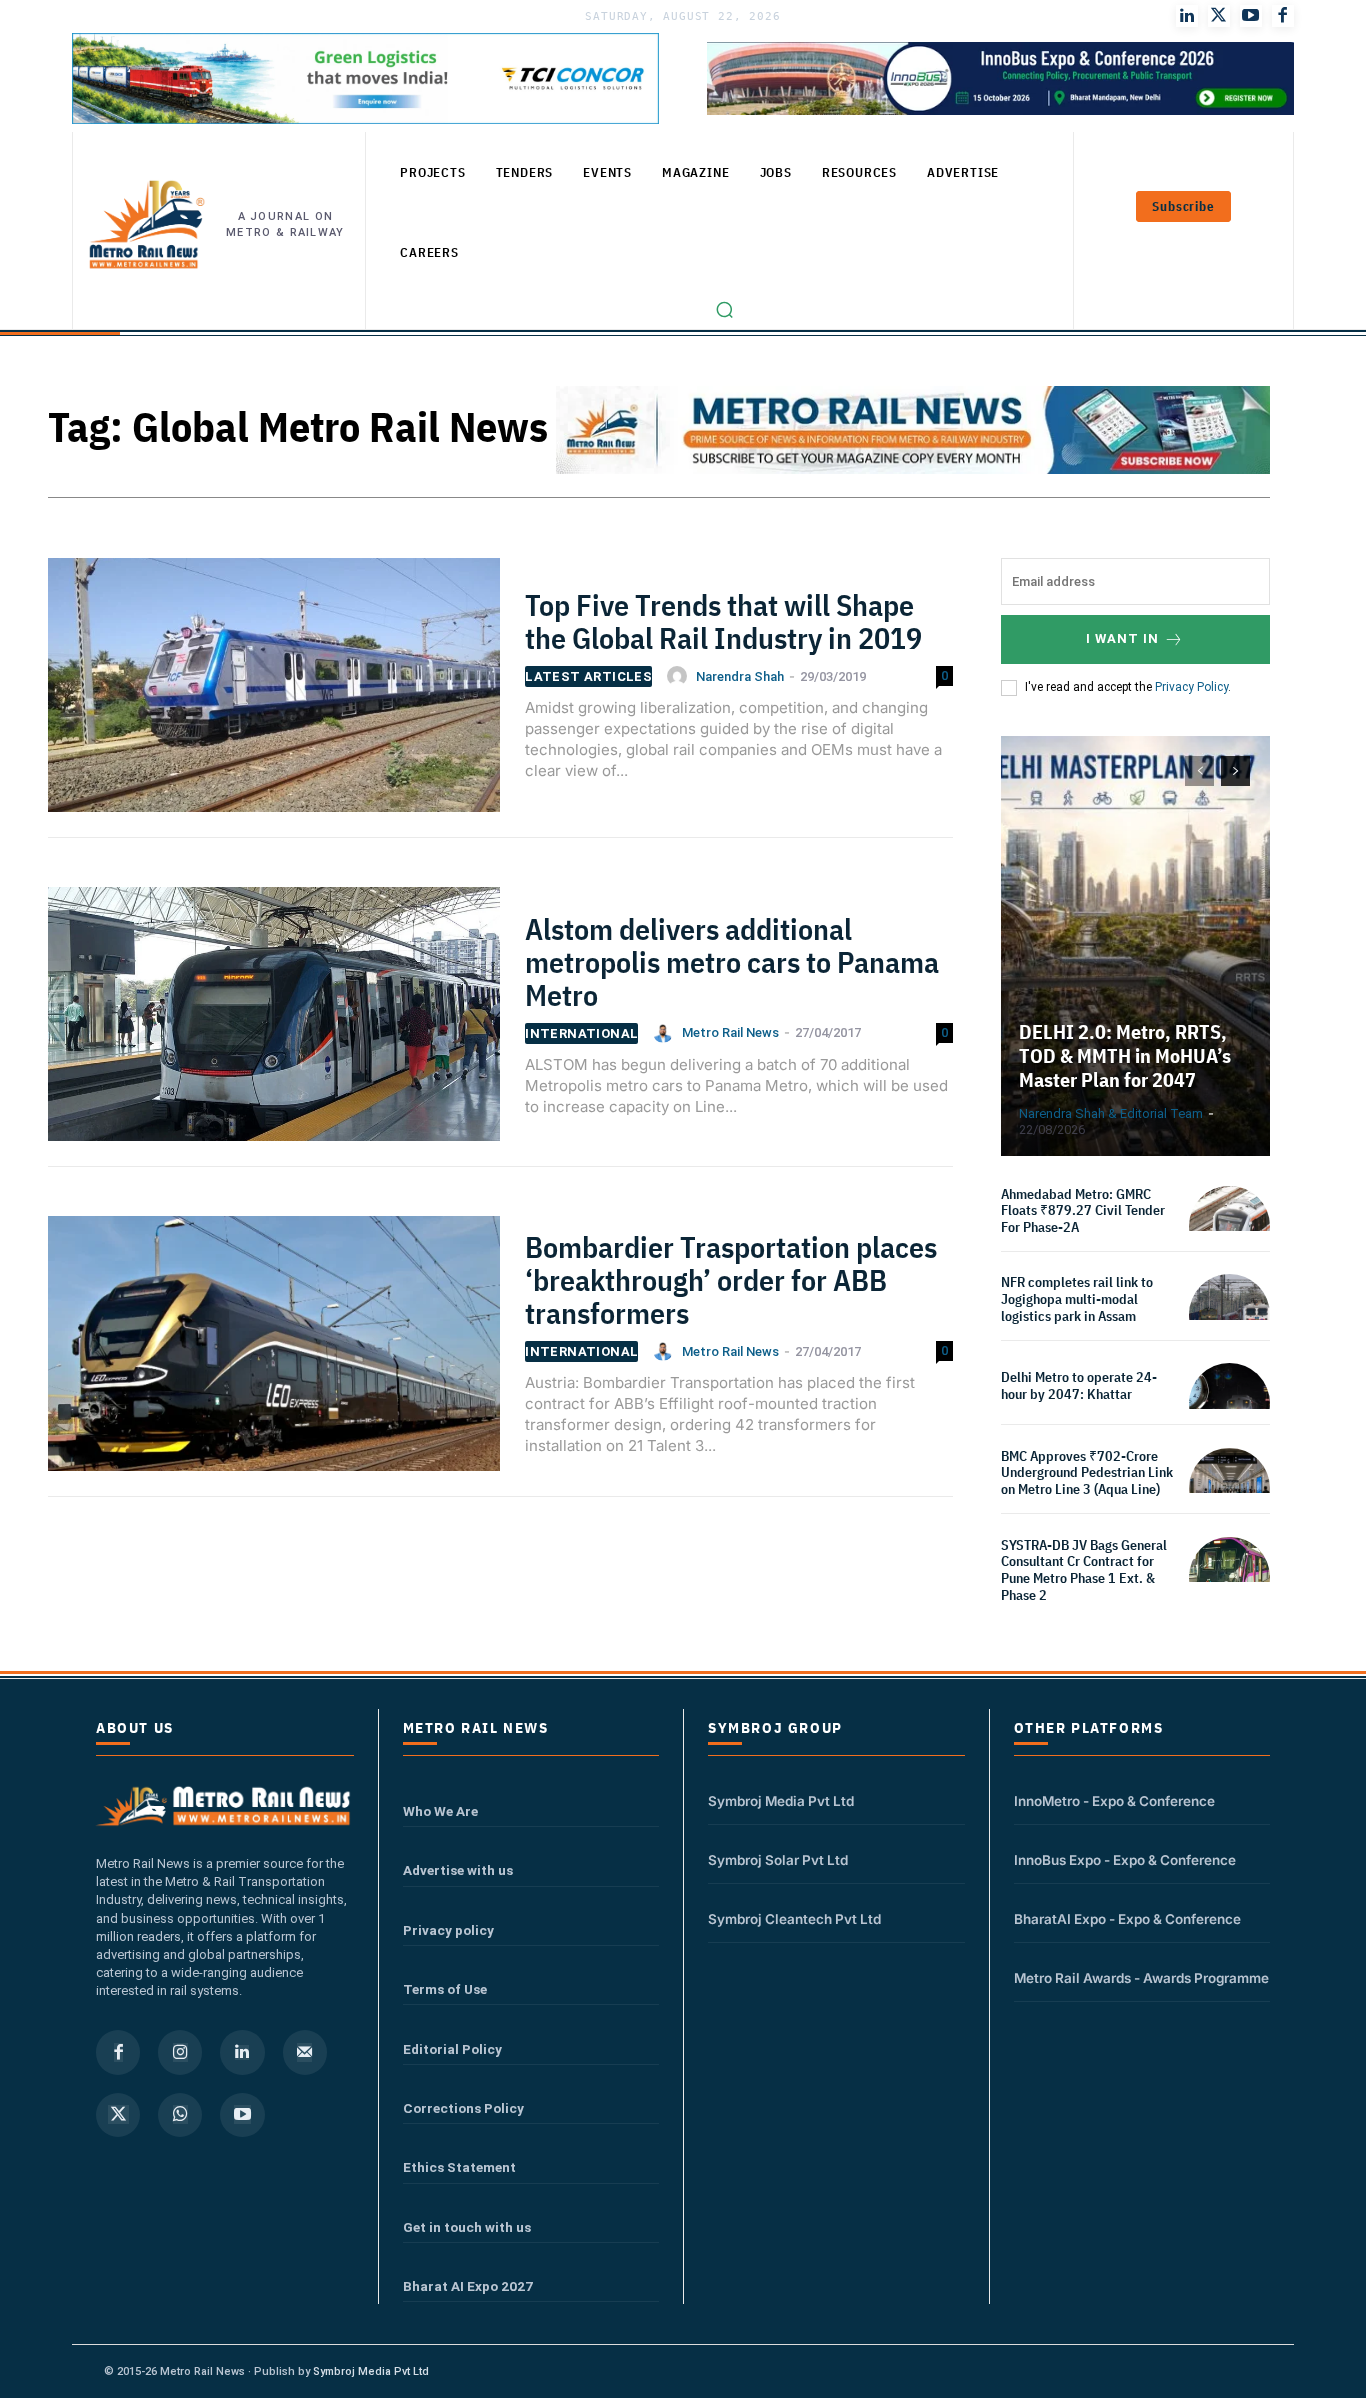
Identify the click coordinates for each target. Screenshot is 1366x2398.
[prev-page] (1199, 771)
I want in (1122, 638)
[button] (725, 310)
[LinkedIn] (1187, 16)
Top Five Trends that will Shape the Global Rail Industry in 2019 (723, 621)
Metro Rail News (730, 1032)
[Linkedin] (242, 2052)
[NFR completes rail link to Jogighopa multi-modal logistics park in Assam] (1229, 1314)
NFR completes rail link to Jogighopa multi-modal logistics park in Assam (1077, 1299)
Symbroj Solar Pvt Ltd (778, 1860)
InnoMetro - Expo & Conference (1114, 1801)
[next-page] (1235, 771)
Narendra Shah (740, 676)
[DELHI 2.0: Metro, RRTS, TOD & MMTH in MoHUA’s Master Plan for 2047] (1136, 946)
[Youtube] (1251, 16)
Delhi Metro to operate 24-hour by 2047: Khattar (1079, 1385)
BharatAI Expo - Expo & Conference (1127, 1919)
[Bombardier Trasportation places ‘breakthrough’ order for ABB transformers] (274, 1351)
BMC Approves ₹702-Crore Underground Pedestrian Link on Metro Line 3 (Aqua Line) (1087, 1473)
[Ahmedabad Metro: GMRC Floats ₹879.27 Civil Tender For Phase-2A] (1229, 1226)
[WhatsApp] (180, 2115)
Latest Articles (588, 676)
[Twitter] (1219, 16)
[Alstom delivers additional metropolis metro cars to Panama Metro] (274, 1022)
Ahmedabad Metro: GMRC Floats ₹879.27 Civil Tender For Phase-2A (1083, 1211)
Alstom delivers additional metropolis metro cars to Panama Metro (732, 961)
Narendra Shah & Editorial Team (1111, 1113)
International (581, 1033)
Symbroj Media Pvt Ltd (781, 1801)
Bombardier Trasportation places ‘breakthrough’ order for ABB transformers (731, 1279)
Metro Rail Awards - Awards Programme (1141, 1978)
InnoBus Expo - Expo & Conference (1125, 1860)
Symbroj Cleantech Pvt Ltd (794, 1919)
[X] (118, 2115)
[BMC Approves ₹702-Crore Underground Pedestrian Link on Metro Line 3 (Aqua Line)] (1229, 1488)
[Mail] (305, 2052)
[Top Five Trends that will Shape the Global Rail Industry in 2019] (274, 693)
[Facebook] (1283, 16)
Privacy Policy (1191, 687)
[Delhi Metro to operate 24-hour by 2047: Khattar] (1229, 1403)
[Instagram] (180, 2052)
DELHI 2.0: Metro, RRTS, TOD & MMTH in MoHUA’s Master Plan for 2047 (1125, 1055)
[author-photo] (680, 676)
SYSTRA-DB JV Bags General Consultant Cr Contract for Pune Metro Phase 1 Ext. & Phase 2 (1084, 1570)
